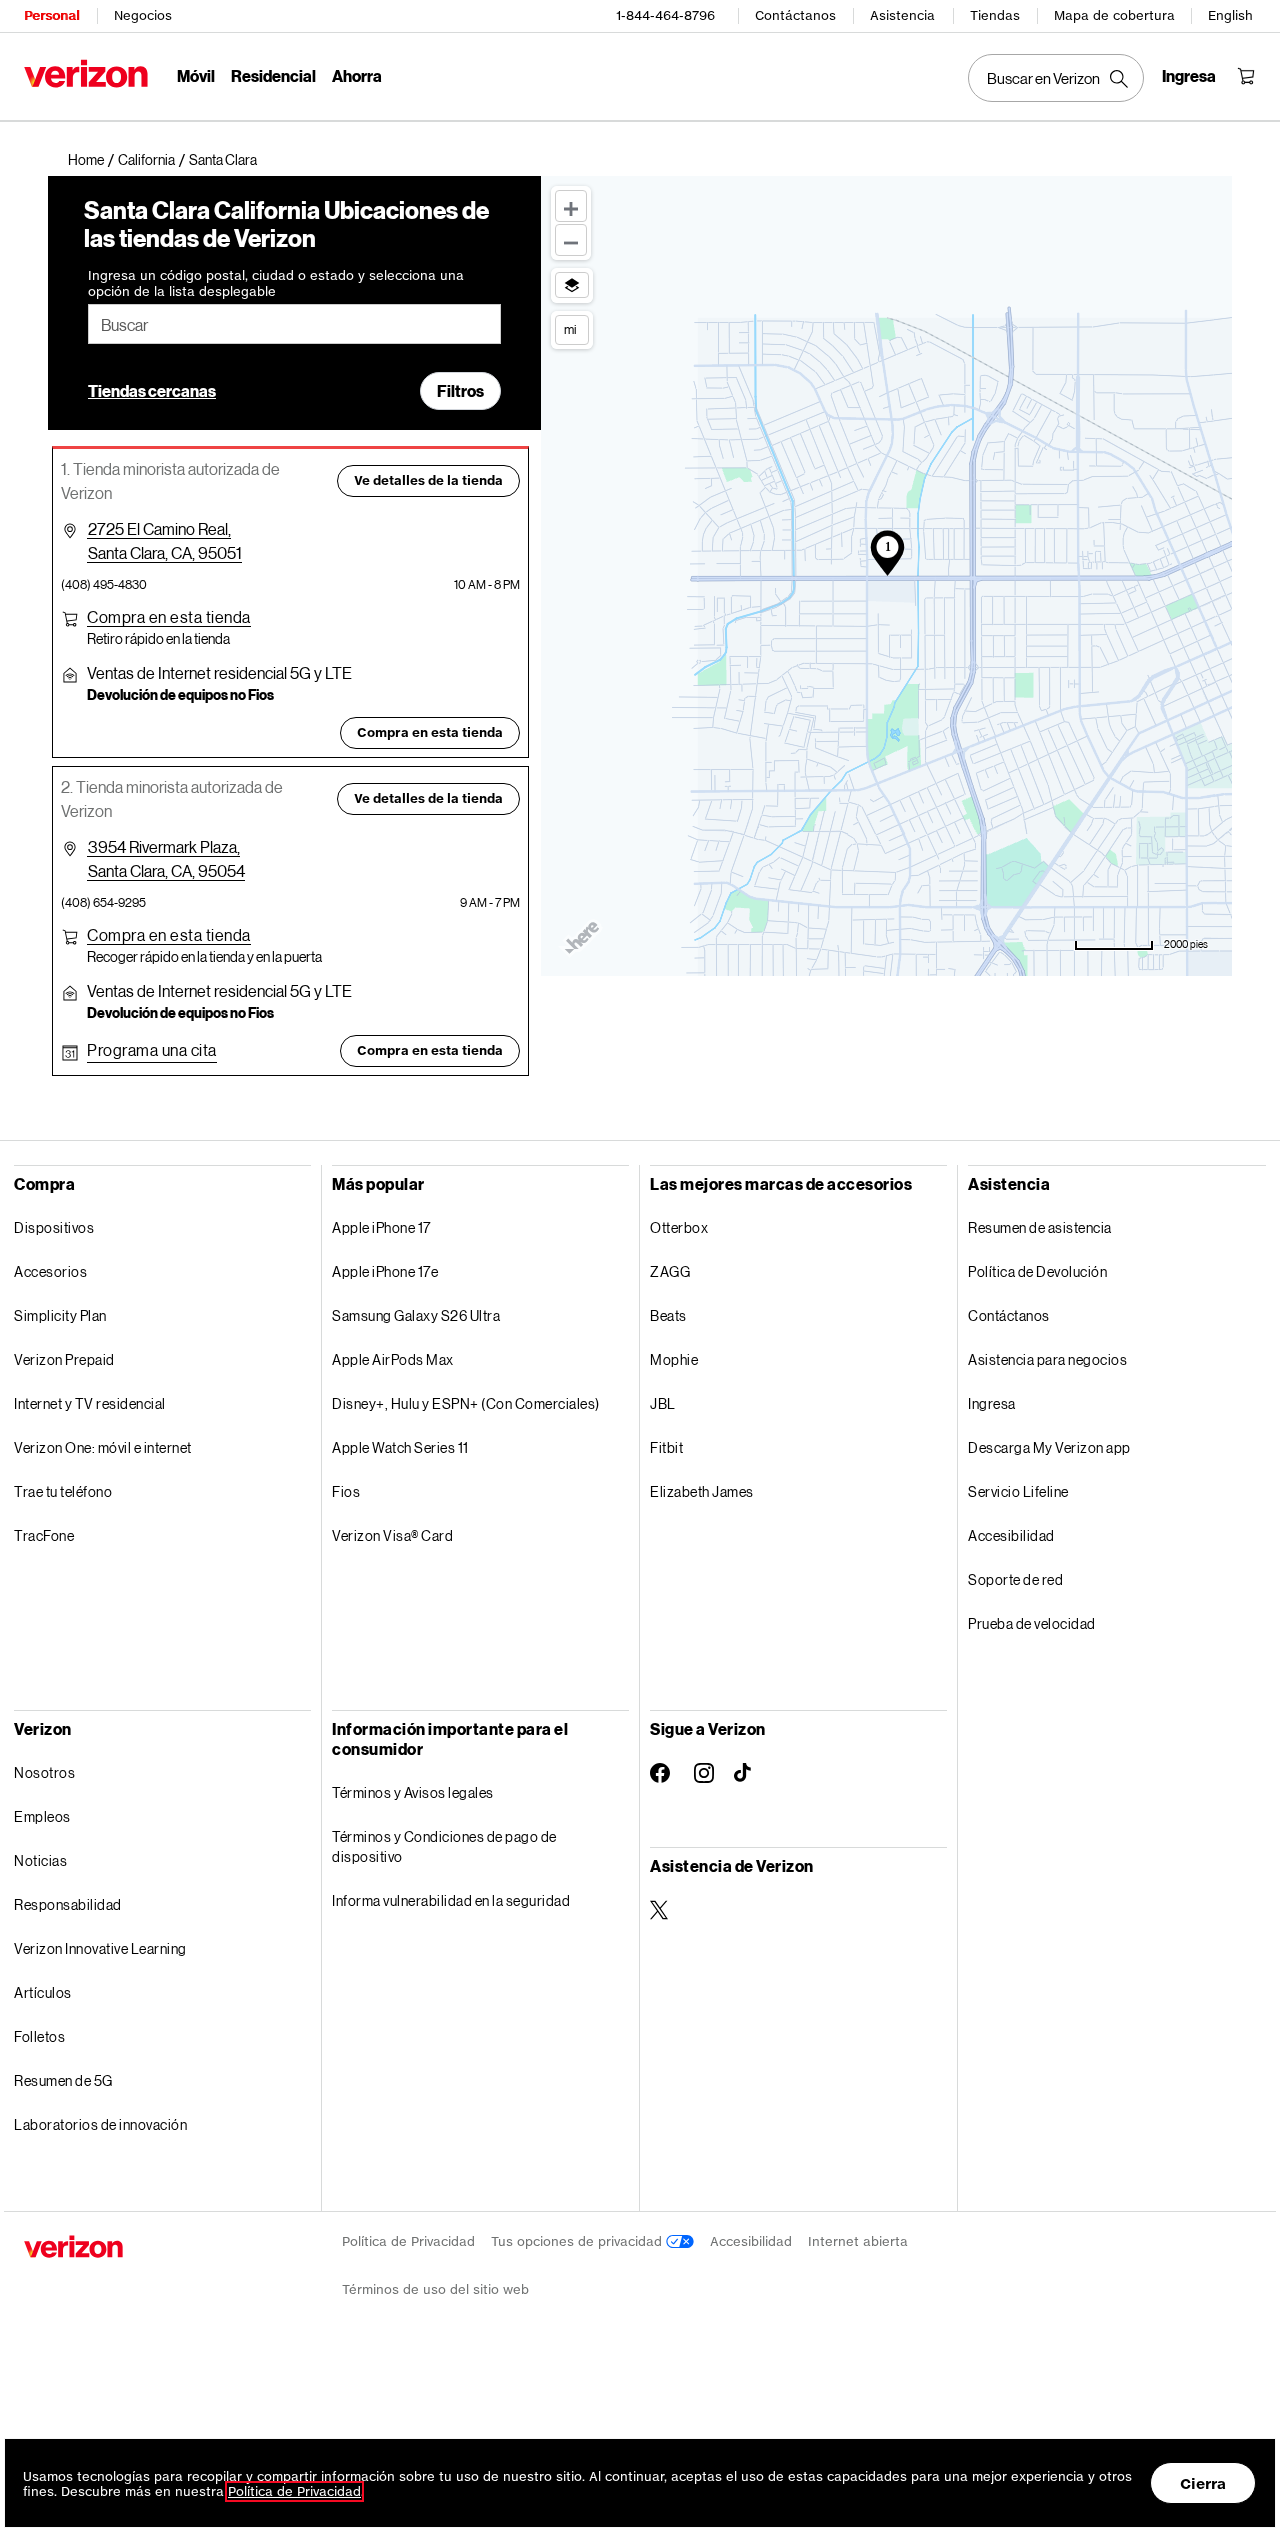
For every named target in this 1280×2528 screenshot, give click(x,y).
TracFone (44, 1535)
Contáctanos (795, 15)
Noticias (40, 1860)
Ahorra (357, 75)
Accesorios (50, 1271)
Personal (51, 15)
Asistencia (902, 15)
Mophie (674, 1359)
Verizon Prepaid (64, 1359)
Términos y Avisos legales (413, 1792)
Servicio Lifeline (1018, 1491)
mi (570, 329)
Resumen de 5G (63, 2080)
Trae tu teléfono (63, 1491)
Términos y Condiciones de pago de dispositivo (444, 1846)
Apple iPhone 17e (385, 1271)
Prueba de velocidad (1032, 1623)
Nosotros (44, 1772)
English (1230, 15)
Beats (668, 1315)
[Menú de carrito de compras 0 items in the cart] (1246, 76)
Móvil (196, 75)
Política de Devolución (1037, 1271)
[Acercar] (571, 206)
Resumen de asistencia (1040, 1227)
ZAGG (670, 1271)
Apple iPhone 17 (381, 1227)
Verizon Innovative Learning (100, 1948)
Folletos (39, 2036)
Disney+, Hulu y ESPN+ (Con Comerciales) (466, 1403)
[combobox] (294, 324)
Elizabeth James (702, 1491)
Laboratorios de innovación (100, 2124)
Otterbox (679, 1227)
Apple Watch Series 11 (400, 1447)
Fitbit (666, 1447)
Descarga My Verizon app (1049, 1447)
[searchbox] (294, 324)
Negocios (143, 15)
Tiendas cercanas (152, 390)
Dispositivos (54, 1227)
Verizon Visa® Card (392, 1535)
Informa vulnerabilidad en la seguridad (451, 1900)
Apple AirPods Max (393, 1359)
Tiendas (995, 15)
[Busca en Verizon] (1056, 78)
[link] (93, 160)
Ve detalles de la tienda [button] (428, 480)
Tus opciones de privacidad (578, 2241)
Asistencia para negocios (1047, 1359)
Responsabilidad (68, 1904)
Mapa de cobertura (1114, 15)
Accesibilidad (1011, 1535)
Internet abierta (858, 2241)
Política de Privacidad (408, 2241)
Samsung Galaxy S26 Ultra (416, 1315)
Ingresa (992, 1403)
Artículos (43, 1992)
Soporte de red (1015, 1579)
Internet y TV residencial (90, 1403)
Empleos (42, 1816)
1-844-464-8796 (665, 15)
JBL (663, 1403)
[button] (223, 160)
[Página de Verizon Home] (86, 73)
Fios (346, 1491)
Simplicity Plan (60, 1315)
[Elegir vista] (572, 285)
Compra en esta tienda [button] (430, 732)
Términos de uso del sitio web (435, 2289)
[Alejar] (571, 240)
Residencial (273, 75)
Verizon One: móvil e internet (103, 1447)
